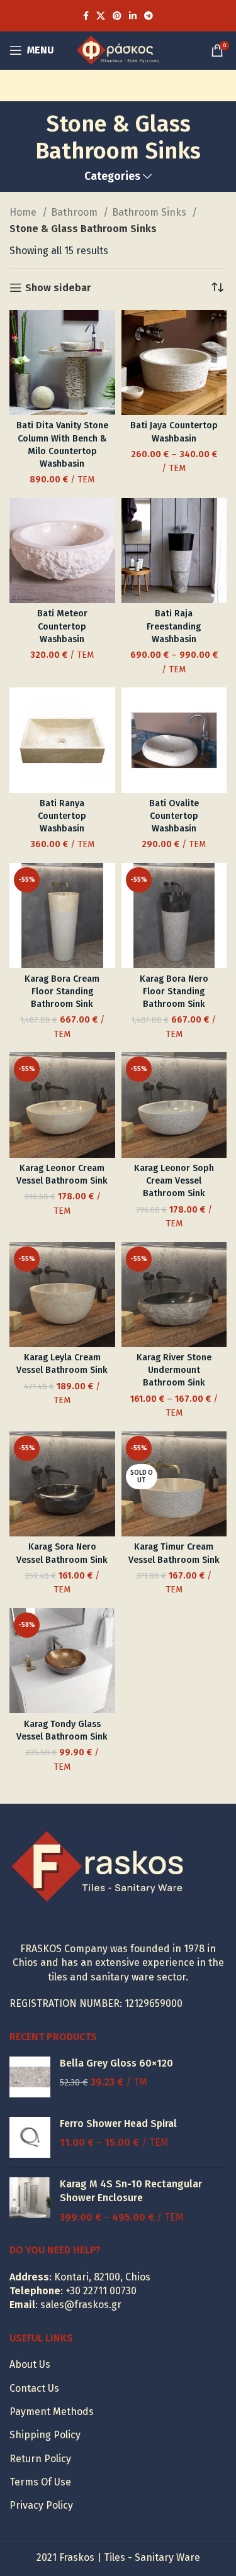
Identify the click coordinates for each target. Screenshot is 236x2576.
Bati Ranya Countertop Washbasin (62, 816)
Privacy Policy (41, 2505)
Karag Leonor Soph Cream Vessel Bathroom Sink (174, 1181)
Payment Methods (52, 2412)
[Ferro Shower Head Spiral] (30, 2137)
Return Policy (40, 2459)
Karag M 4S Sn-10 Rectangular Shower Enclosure (131, 2191)
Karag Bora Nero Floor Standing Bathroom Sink (174, 991)
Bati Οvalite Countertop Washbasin (174, 816)
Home (24, 212)
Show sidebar (58, 288)
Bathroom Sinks (150, 212)
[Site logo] (118, 49)
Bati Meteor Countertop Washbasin (62, 626)
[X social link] (101, 16)
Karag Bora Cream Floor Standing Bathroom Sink (62, 991)
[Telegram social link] (149, 16)
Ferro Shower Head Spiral (118, 2124)
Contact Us (34, 2388)
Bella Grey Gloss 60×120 (116, 2063)
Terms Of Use (40, 2482)
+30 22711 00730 (101, 2291)
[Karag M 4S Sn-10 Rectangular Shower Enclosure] (30, 2201)
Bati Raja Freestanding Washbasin (174, 626)
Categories (112, 177)
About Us (30, 2364)
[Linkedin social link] (133, 16)
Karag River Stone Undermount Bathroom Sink (174, 1370)
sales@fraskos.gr (81, 2305)
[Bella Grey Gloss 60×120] (30, 2077)
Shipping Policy (45, 2435)
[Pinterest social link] (117, 16)
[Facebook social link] (86, 16)
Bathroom (76, 212)
